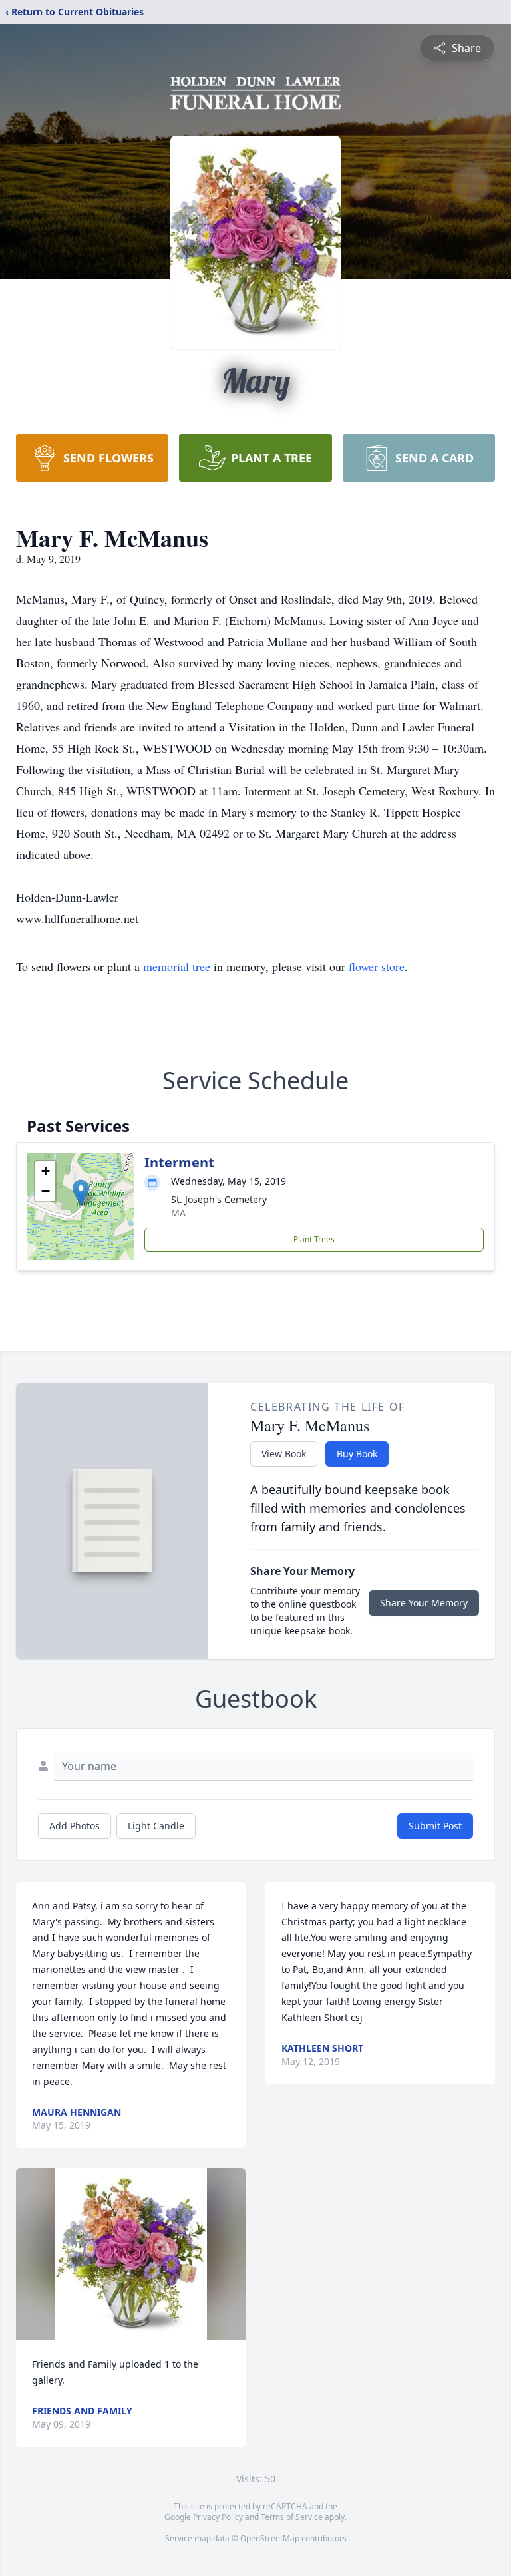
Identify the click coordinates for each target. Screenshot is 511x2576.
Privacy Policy (218, 2517)
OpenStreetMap (270, 2538)
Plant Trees (314, 1239)
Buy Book (357, 1454)
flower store (377, 966)
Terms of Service (292, 2517)
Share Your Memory (424, 1603)
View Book (284, 1454)
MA (178, 1213)
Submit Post (435, 1826)
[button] (81, 1193)
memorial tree (177, 966)
